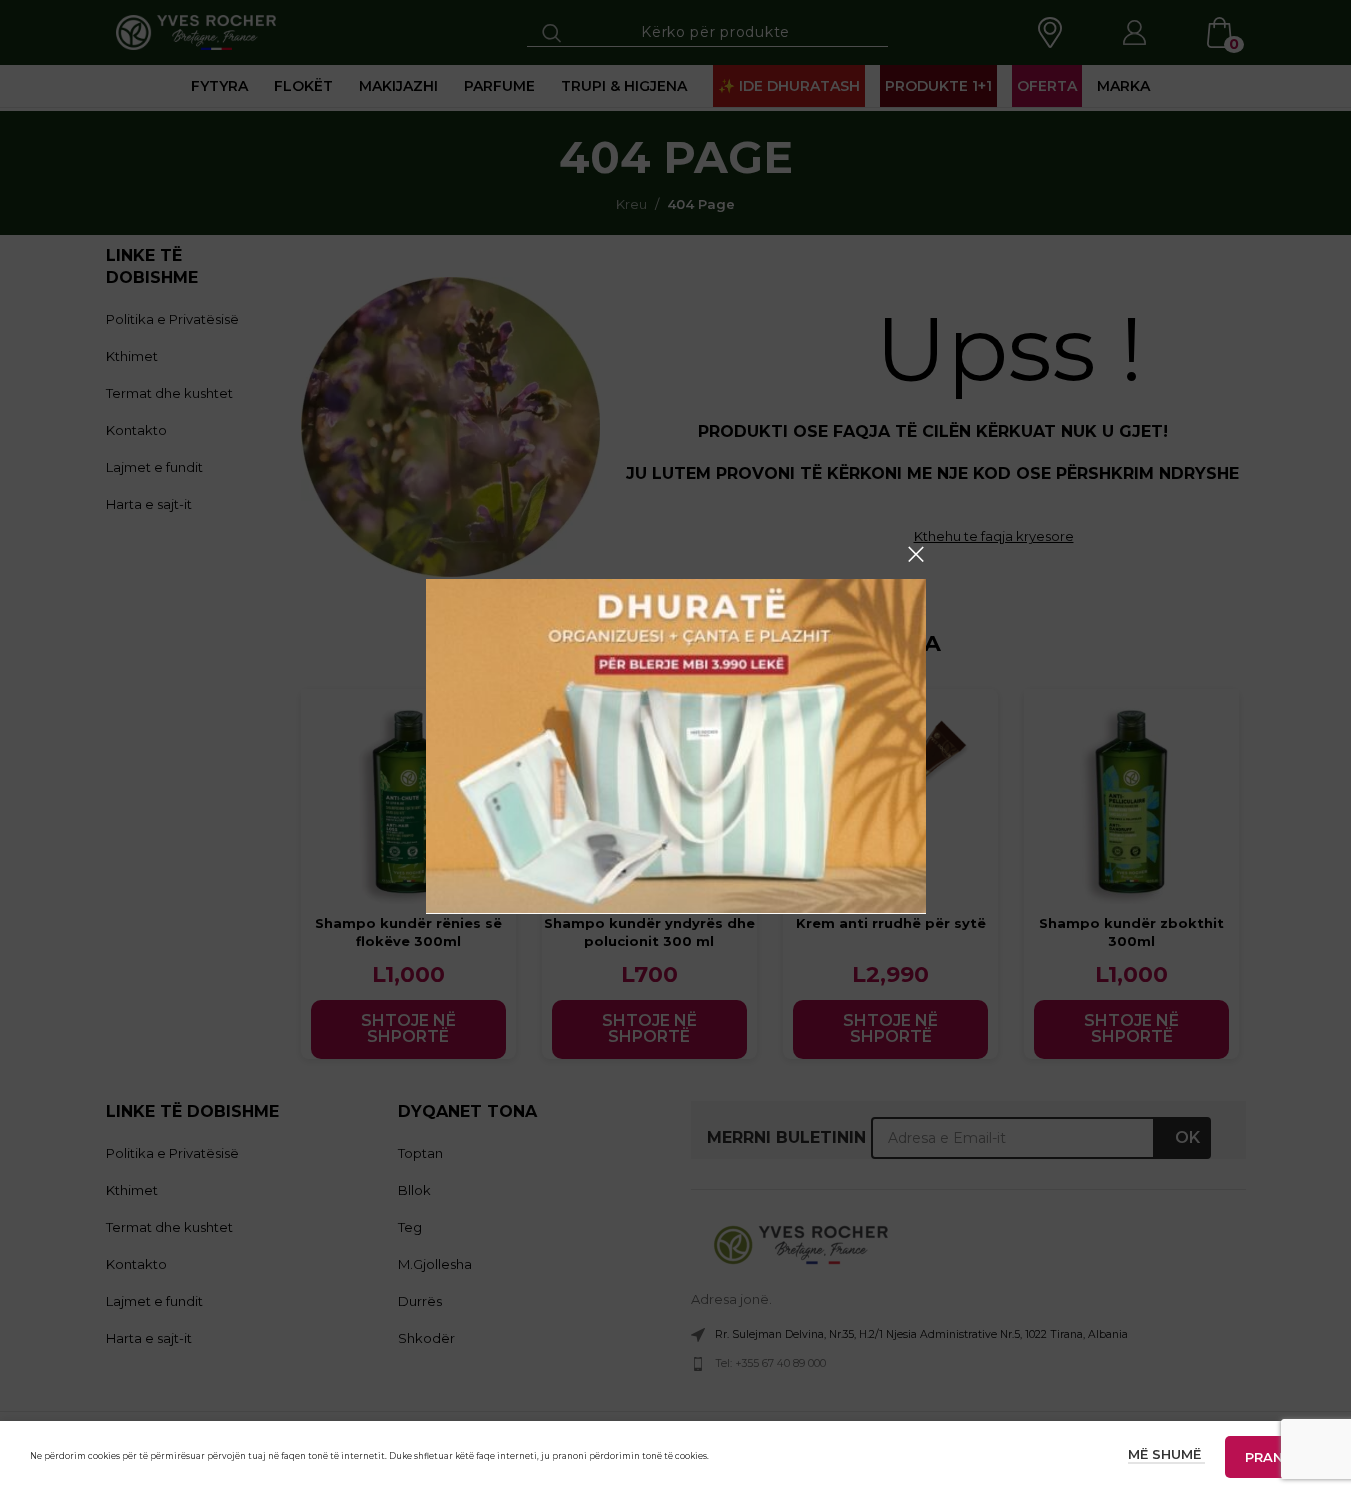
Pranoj (1273, 1457)
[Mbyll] (916, 554)
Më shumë (1166, 1454)
